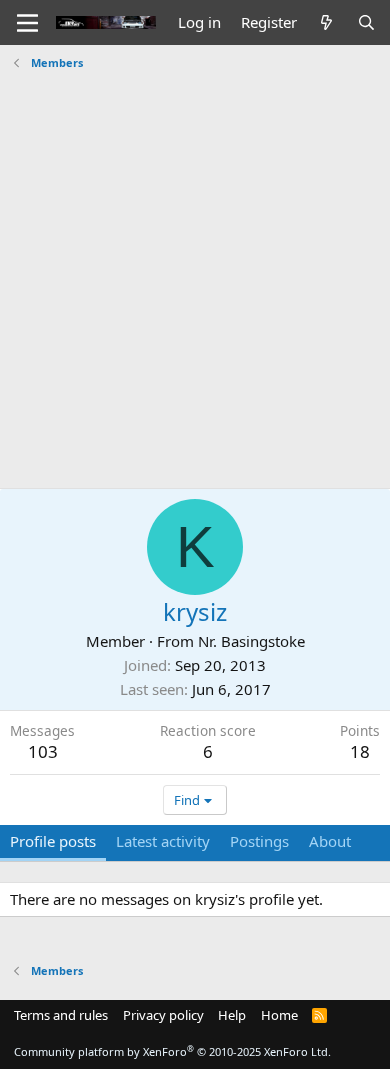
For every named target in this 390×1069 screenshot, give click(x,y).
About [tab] (330, 841)
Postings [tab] (259, 841)
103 (43, 751)
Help (232, 1015)
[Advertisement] (195, 272)
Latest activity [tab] (163, 841)
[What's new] (326, 22)
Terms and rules (61, 1015)
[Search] (366, 22)
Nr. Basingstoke (251, 641)
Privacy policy (163, 1015)
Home (279, 1015)
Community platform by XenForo (172, 1051)
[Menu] (27, 23)
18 (360, 751)
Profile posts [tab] (53, 841)
